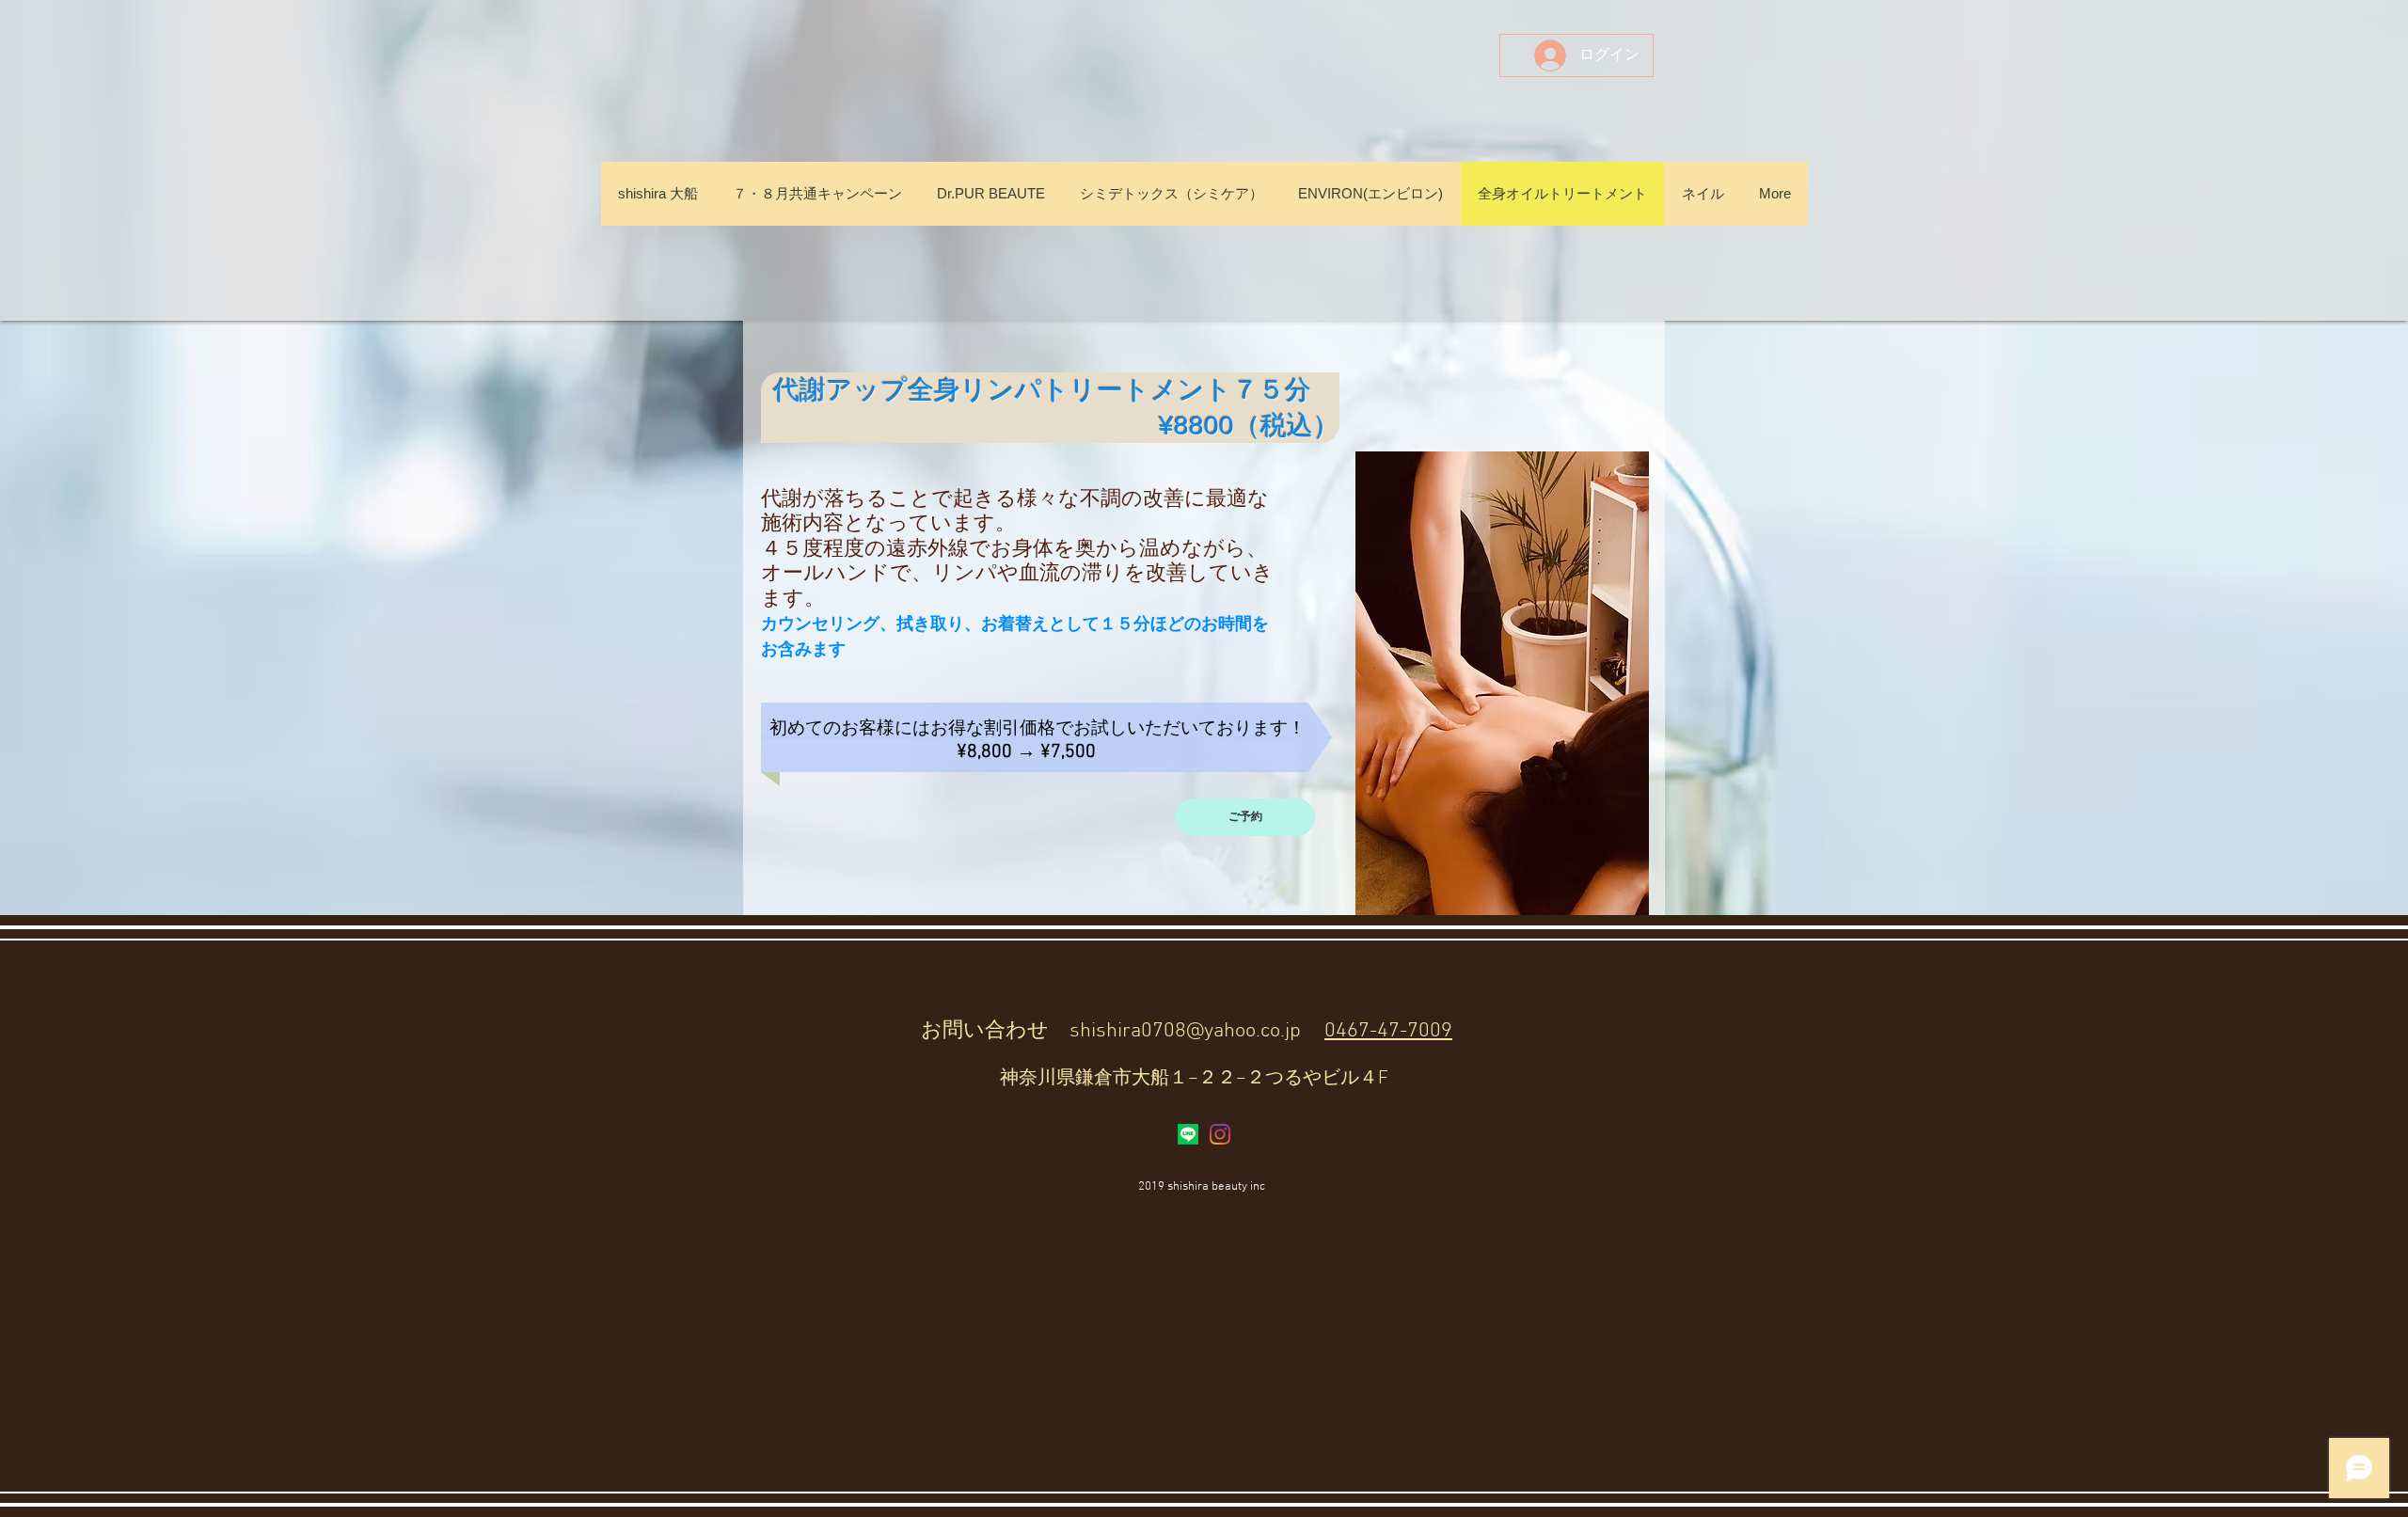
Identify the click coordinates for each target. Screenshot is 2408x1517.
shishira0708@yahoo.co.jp (1185, 1031)
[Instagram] (1220, 1134)
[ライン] (1188, 1134)
